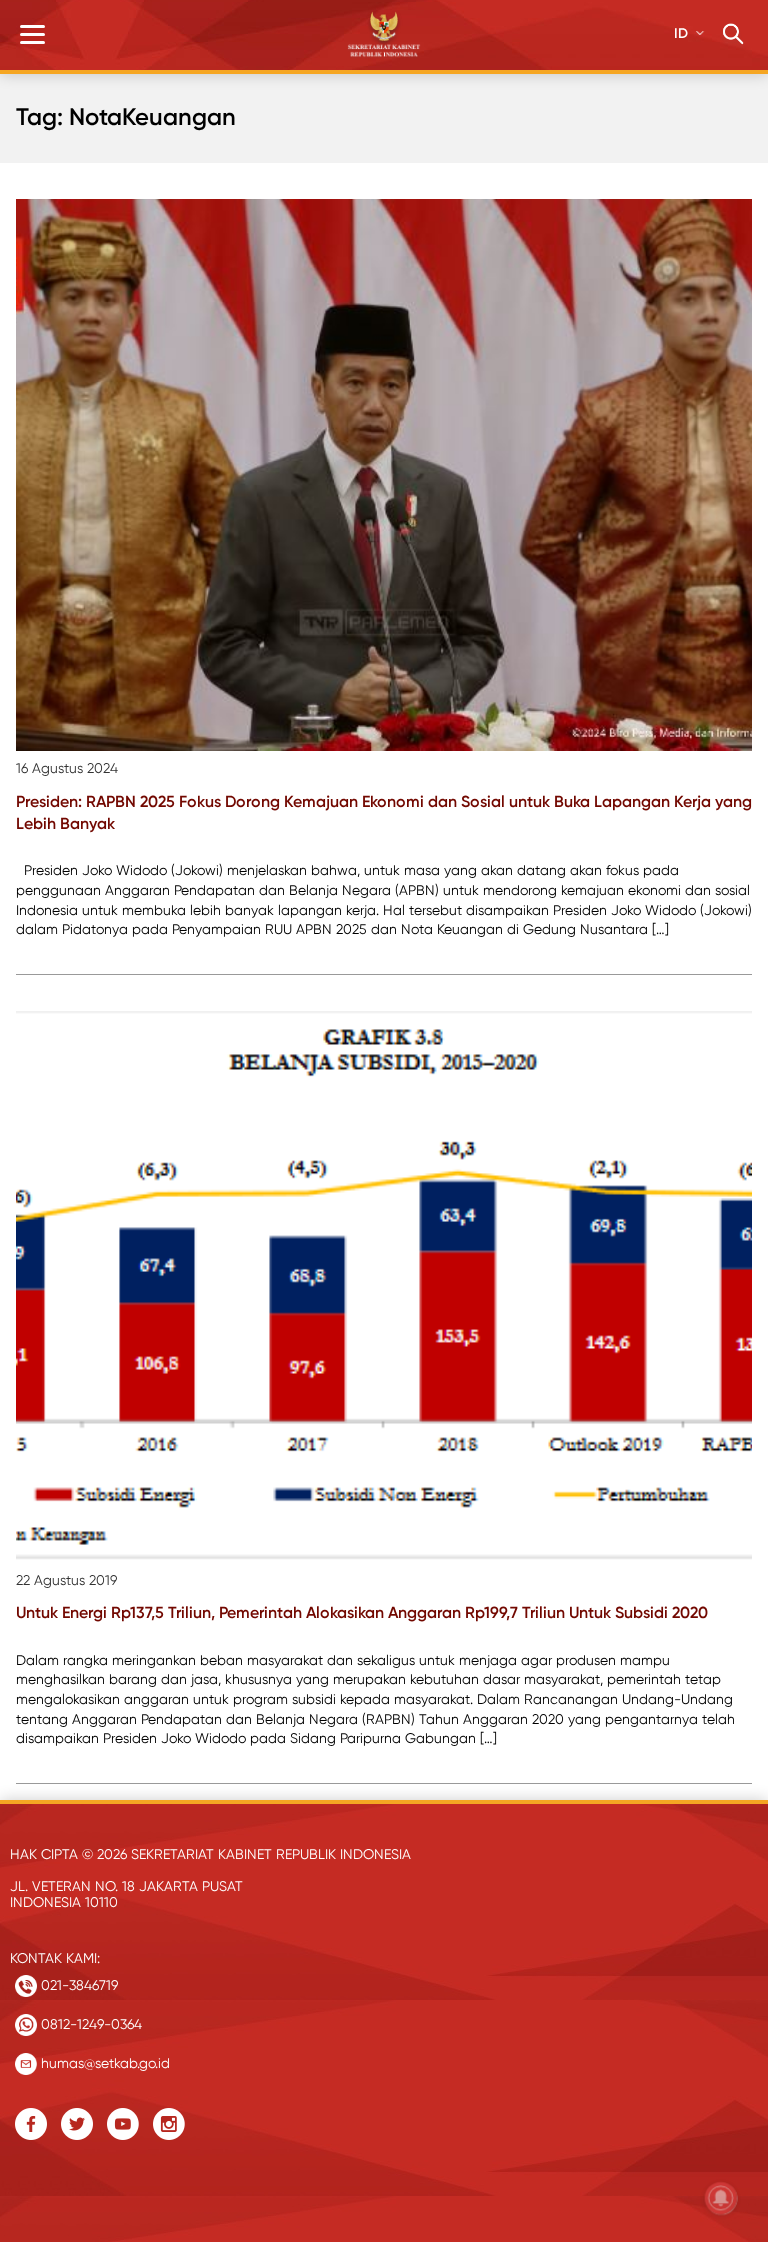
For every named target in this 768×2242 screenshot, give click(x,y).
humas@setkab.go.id (103, 2063)
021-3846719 (77, 1985)
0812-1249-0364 (89, 2024)
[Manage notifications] (721, 2198)
